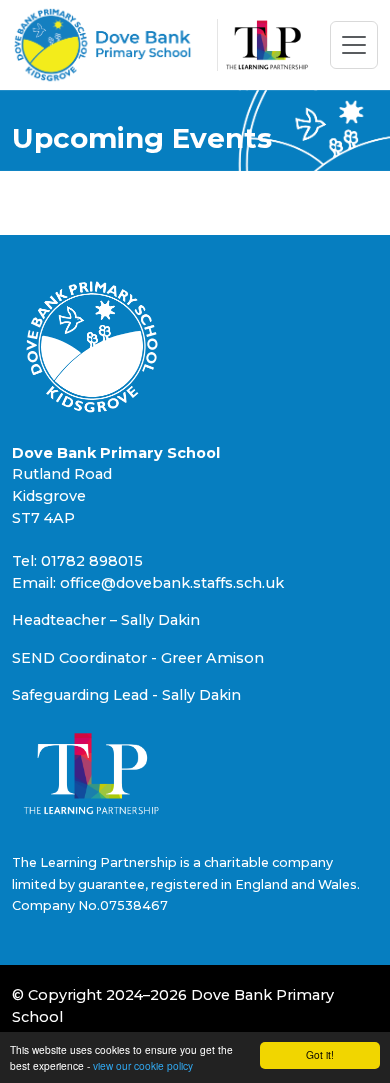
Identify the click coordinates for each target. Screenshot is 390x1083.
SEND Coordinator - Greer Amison (138, 658)
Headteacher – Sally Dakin (106, 620)
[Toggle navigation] (354, 45)
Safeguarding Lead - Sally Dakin (126, 695)
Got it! (320, 1054)
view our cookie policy (143, 1065)
